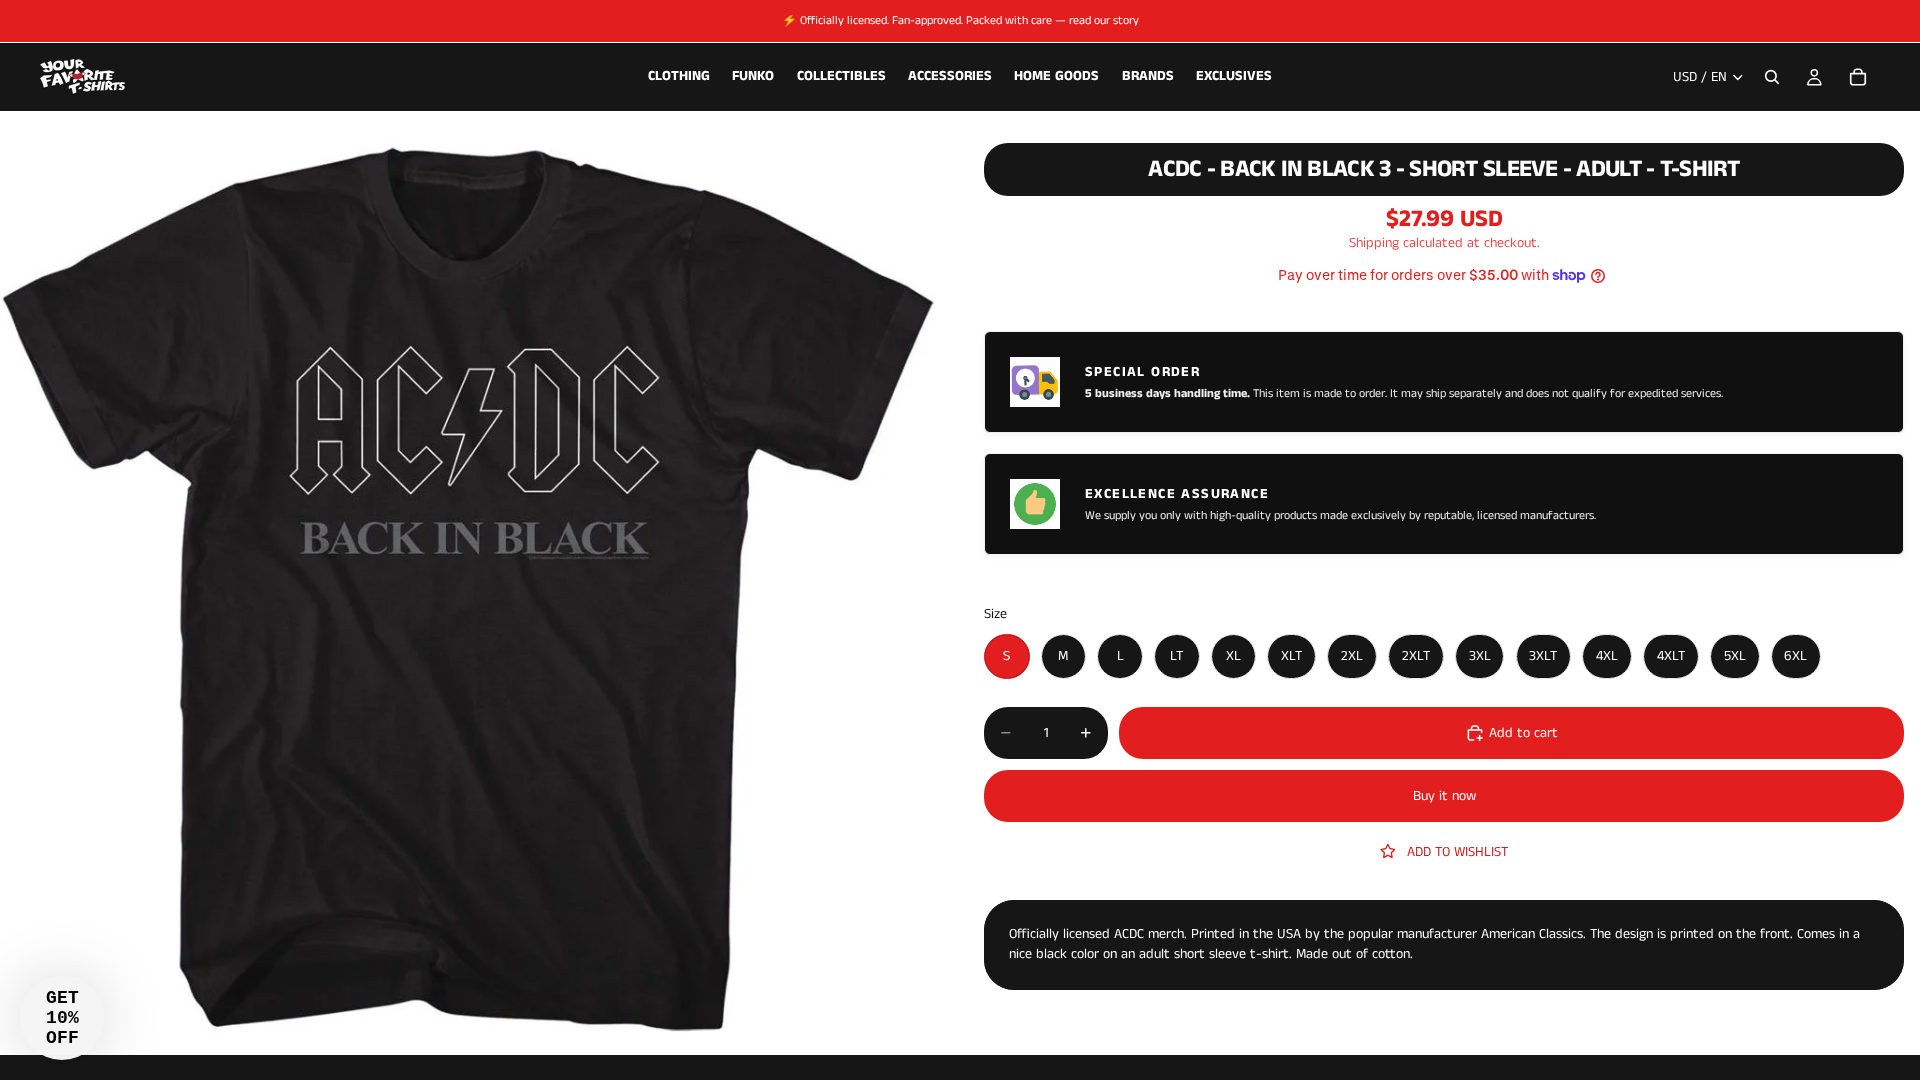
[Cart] (1858, 77)
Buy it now (1444, 796)
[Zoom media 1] (468, 587)
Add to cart (1523, 733)
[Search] (1772, 77)
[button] (62, 1018)
